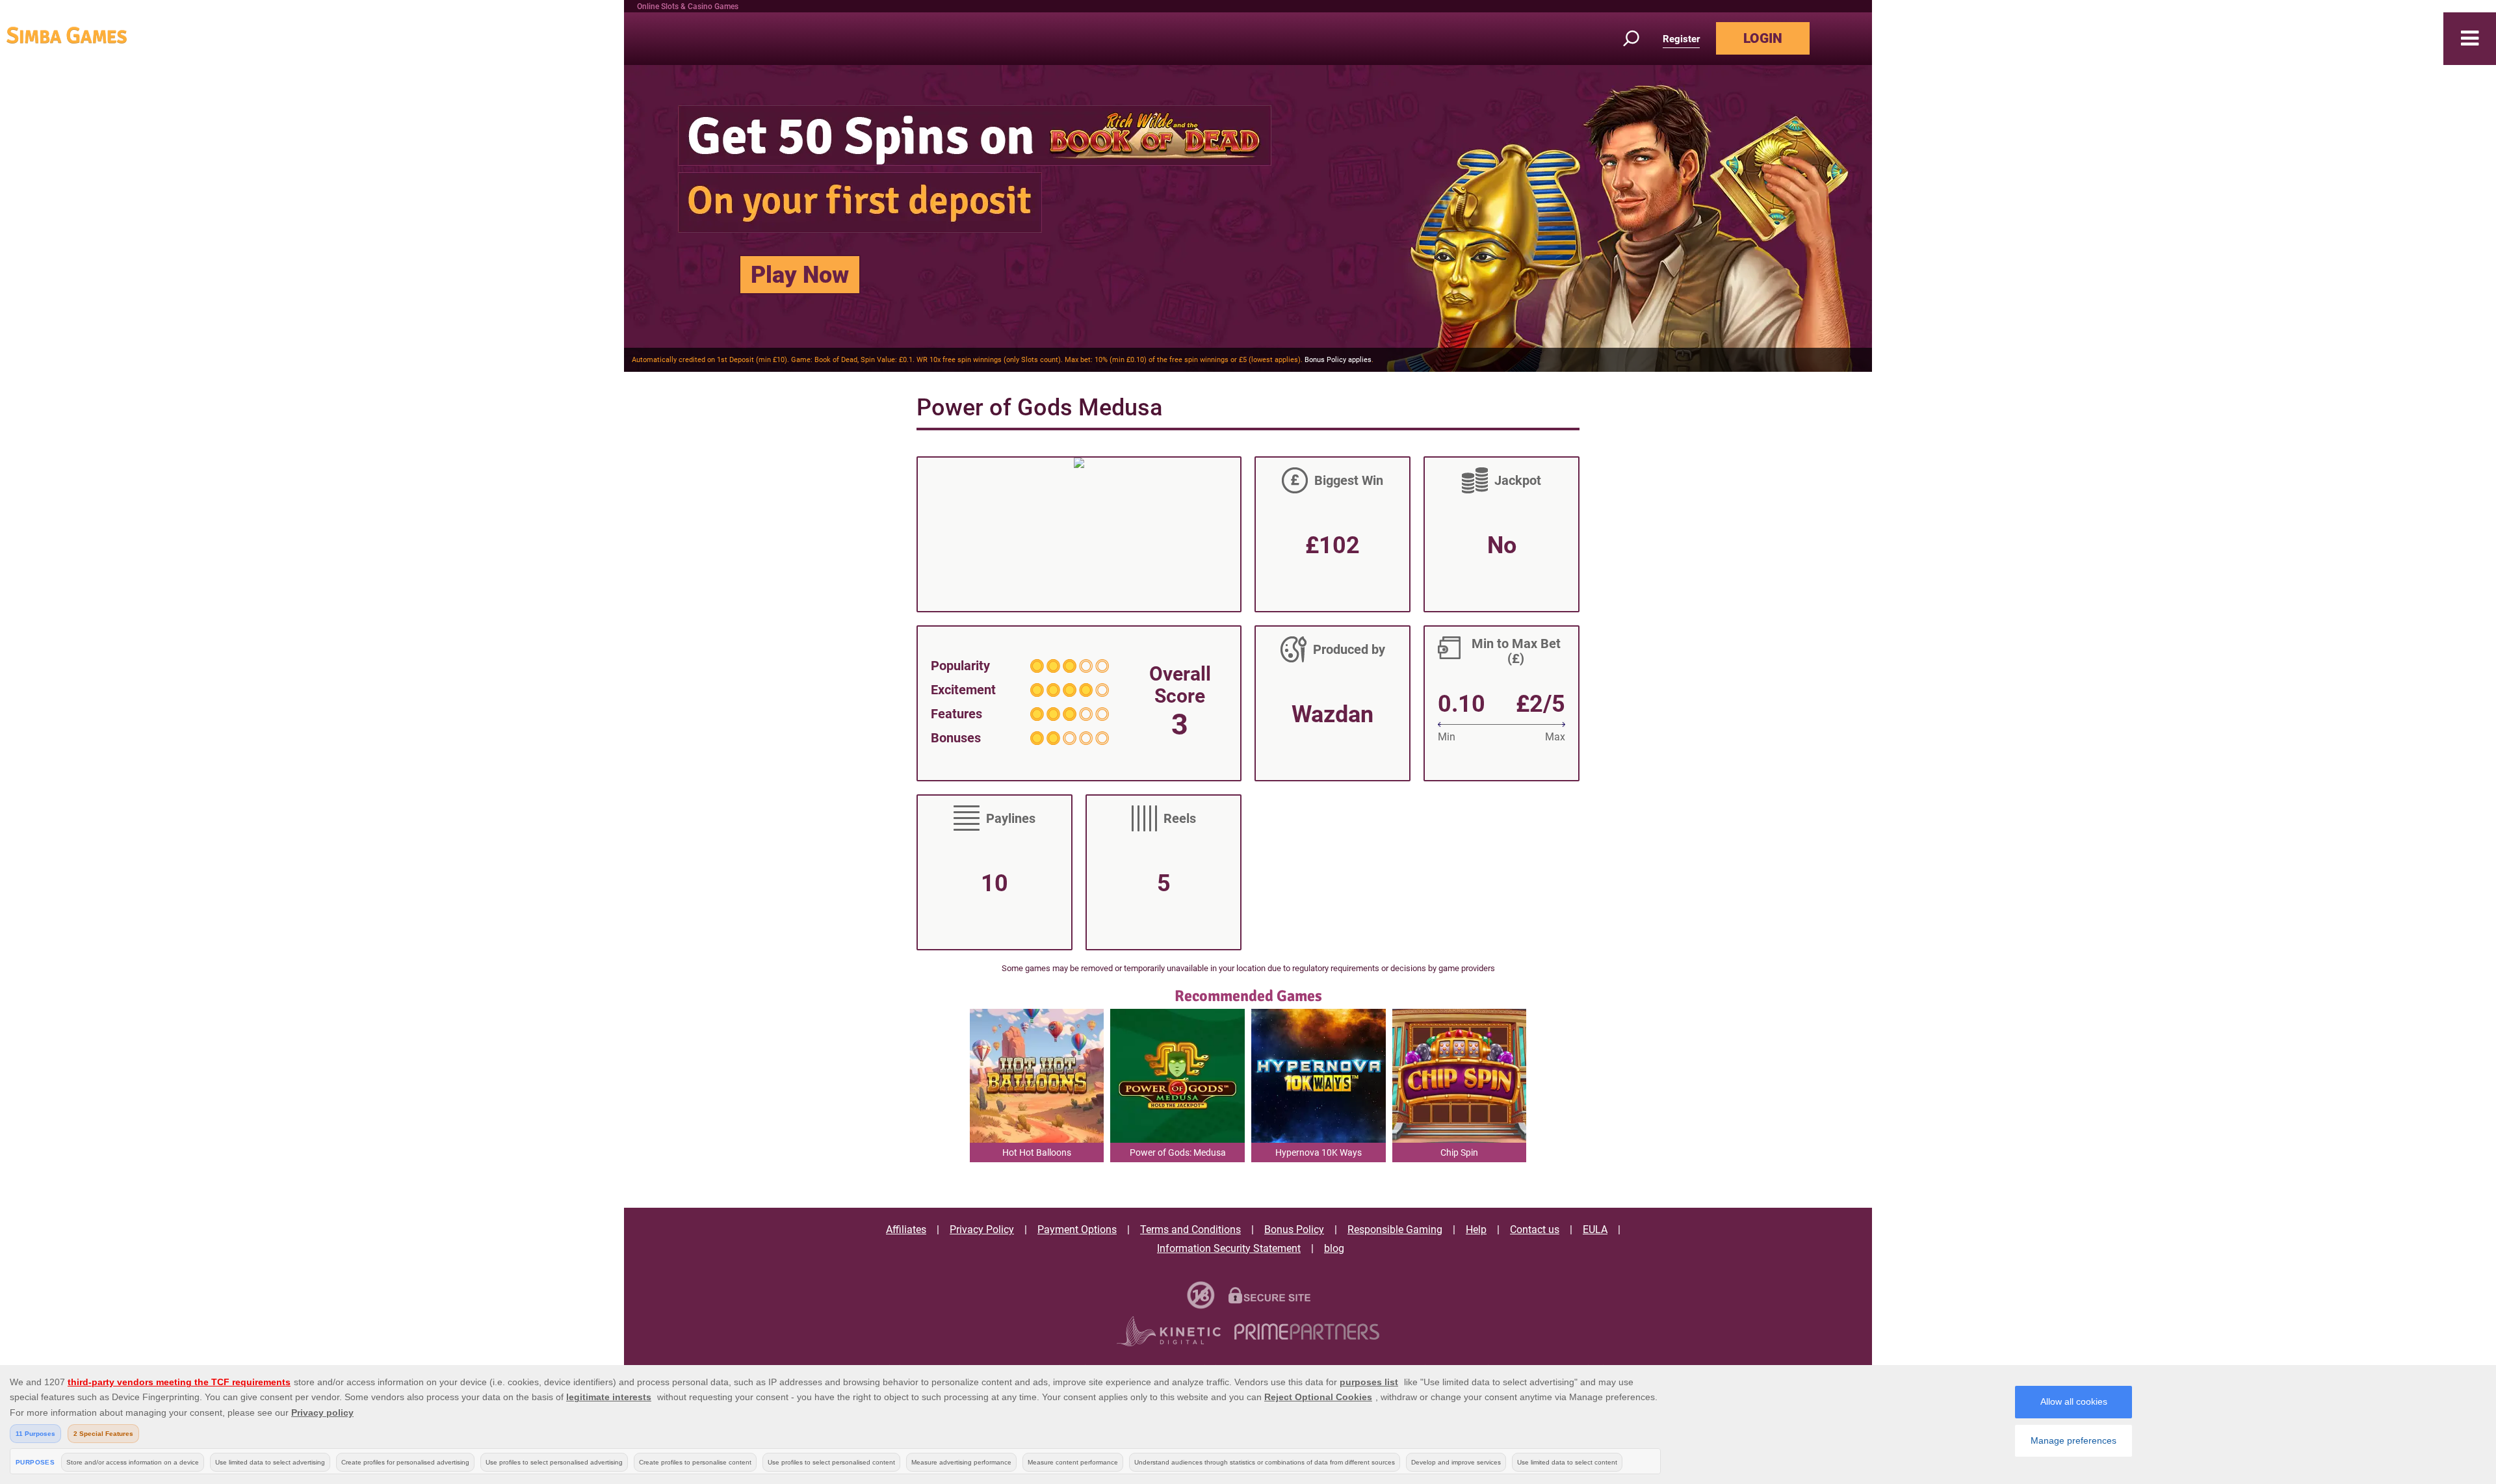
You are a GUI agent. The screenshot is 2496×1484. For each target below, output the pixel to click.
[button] (2470, 39)
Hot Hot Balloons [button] (1037, 1152)
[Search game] (1639, 39)
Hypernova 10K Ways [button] (1319, 1152)
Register (1681, 39)
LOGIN (1763, 38)
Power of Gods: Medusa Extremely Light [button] (1178, 1155)
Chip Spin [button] (1459, 1152)
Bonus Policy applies (1338, 360)
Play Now (800, 275)
